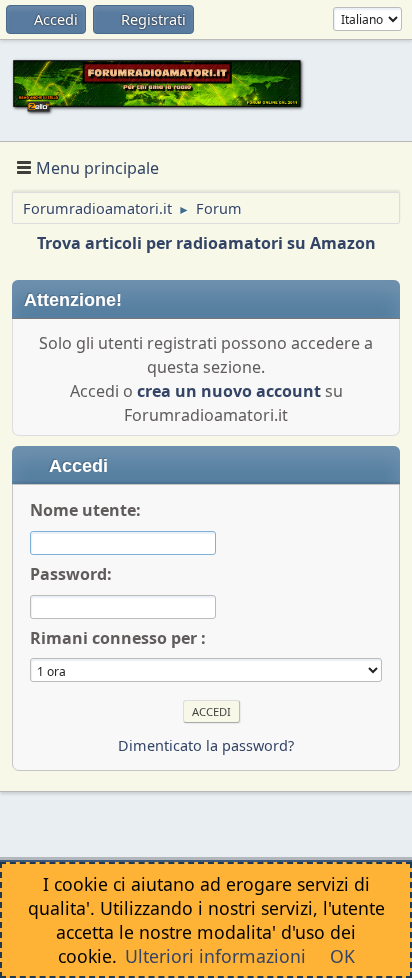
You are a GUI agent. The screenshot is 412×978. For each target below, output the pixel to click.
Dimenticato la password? (206, 745)
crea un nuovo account (229, 391)
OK (342, 956)
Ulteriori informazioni (215, 956)
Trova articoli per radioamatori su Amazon (206, 243)
